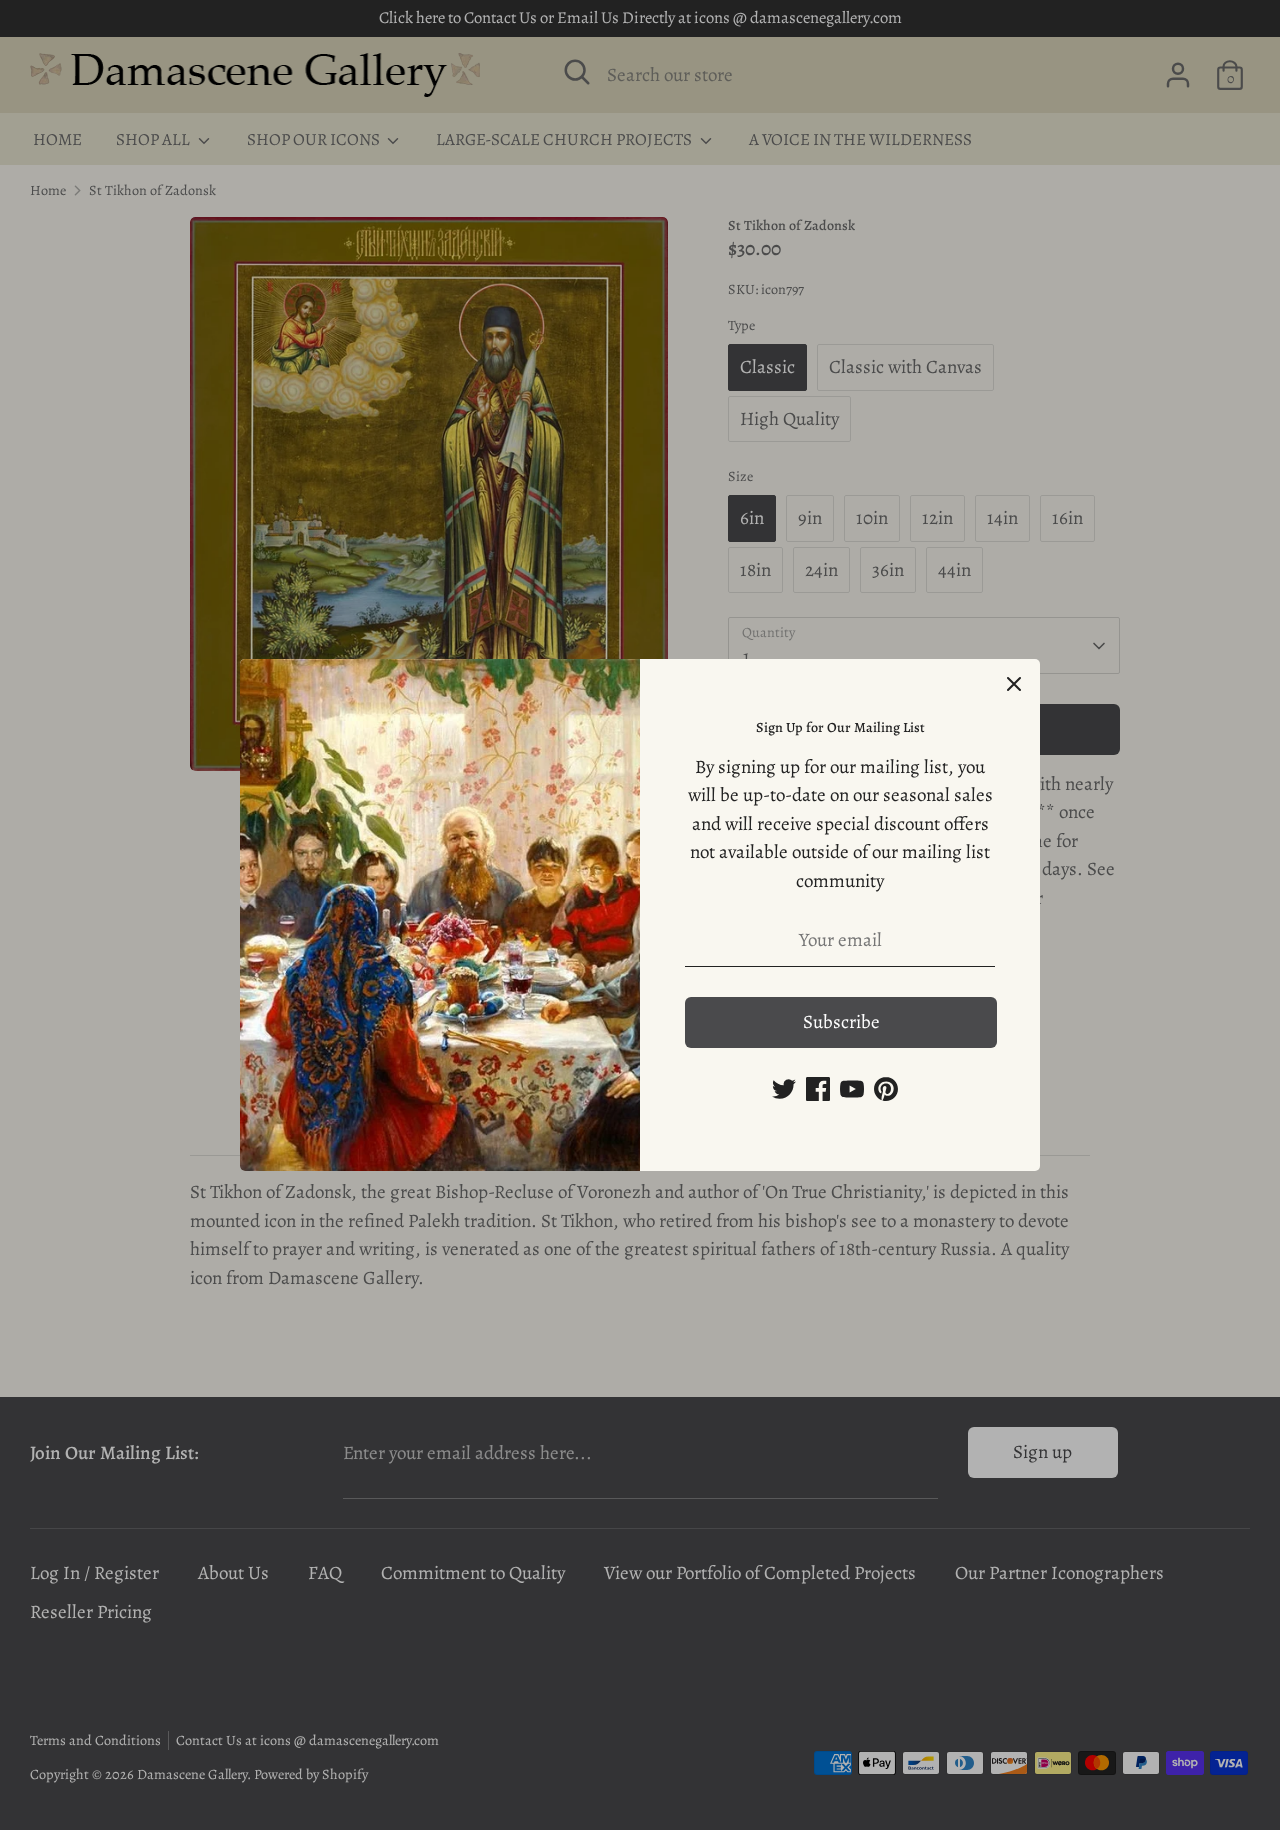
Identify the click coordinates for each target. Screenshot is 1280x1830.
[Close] (1014, 685)
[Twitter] (784, 1089)
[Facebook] (818, 1089)
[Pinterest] (886, 1089)
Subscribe (841, 1022)
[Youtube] (852, 1089)
